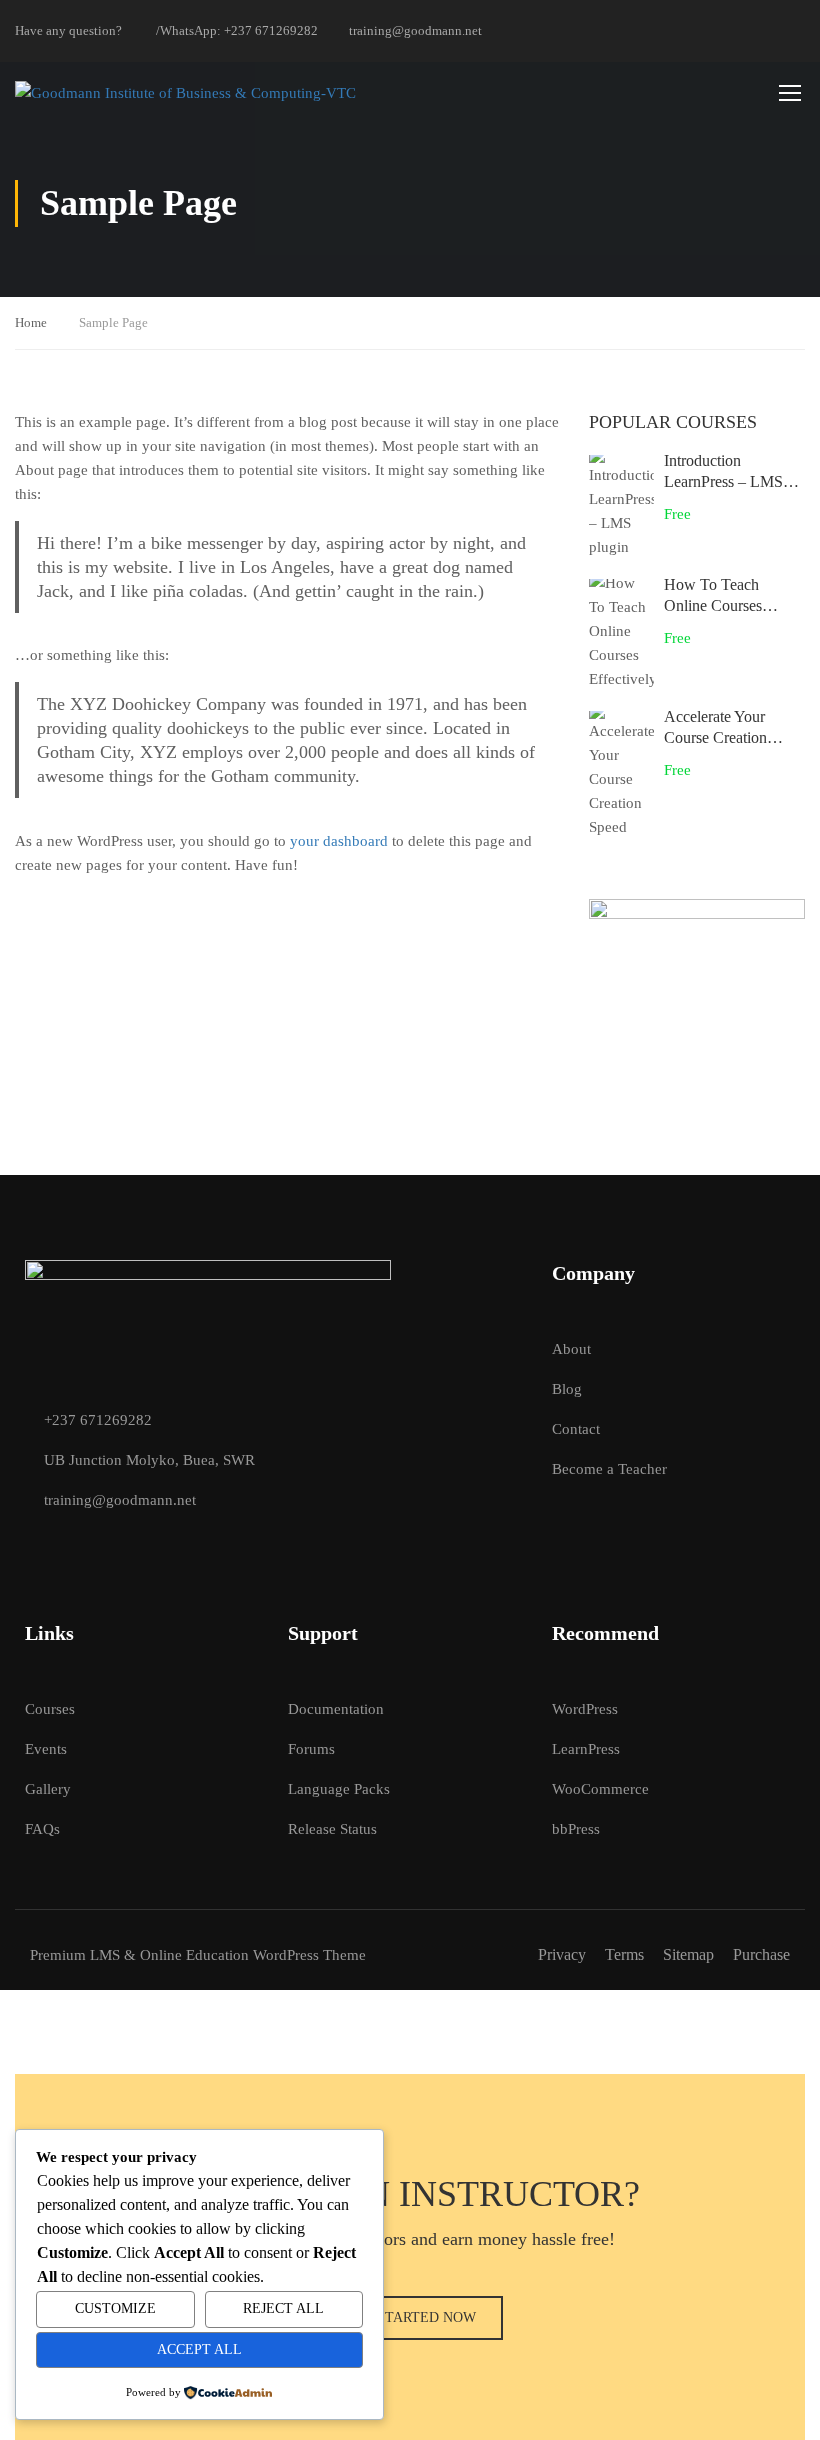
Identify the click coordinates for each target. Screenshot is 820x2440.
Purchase (761, 1954)
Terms (624, 1954)
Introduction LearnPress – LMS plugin (723, 481)
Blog (567, 1389)
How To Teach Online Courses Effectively (713, 605)
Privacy (562, 1954)
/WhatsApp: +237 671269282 (237, 30)
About (571, 1349)
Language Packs (339, 1789)
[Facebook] (33, 1545)
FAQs (42, 1829)
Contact (576, 1429)
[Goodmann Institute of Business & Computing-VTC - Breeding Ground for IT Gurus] (378, 92)
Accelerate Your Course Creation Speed (715, 737)
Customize (115, 2308)
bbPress (576, 1829)
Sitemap (688, 1954)
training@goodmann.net (415, 30)
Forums (311, 1749)
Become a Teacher (609, 1469)
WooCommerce (600, 1789)
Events (46, 1749)
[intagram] (103, 1545)
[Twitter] (68, 1545)
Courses (50, 1709)
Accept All (199, 2349)
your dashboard (339, 841)
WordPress (585, 1709)
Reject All (283, 2308)
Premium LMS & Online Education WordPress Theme (198, 1955)
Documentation (336, 1709)
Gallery (48, 1789)
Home (31, 322)
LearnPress (586, 1749)
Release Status (332, 1829)
